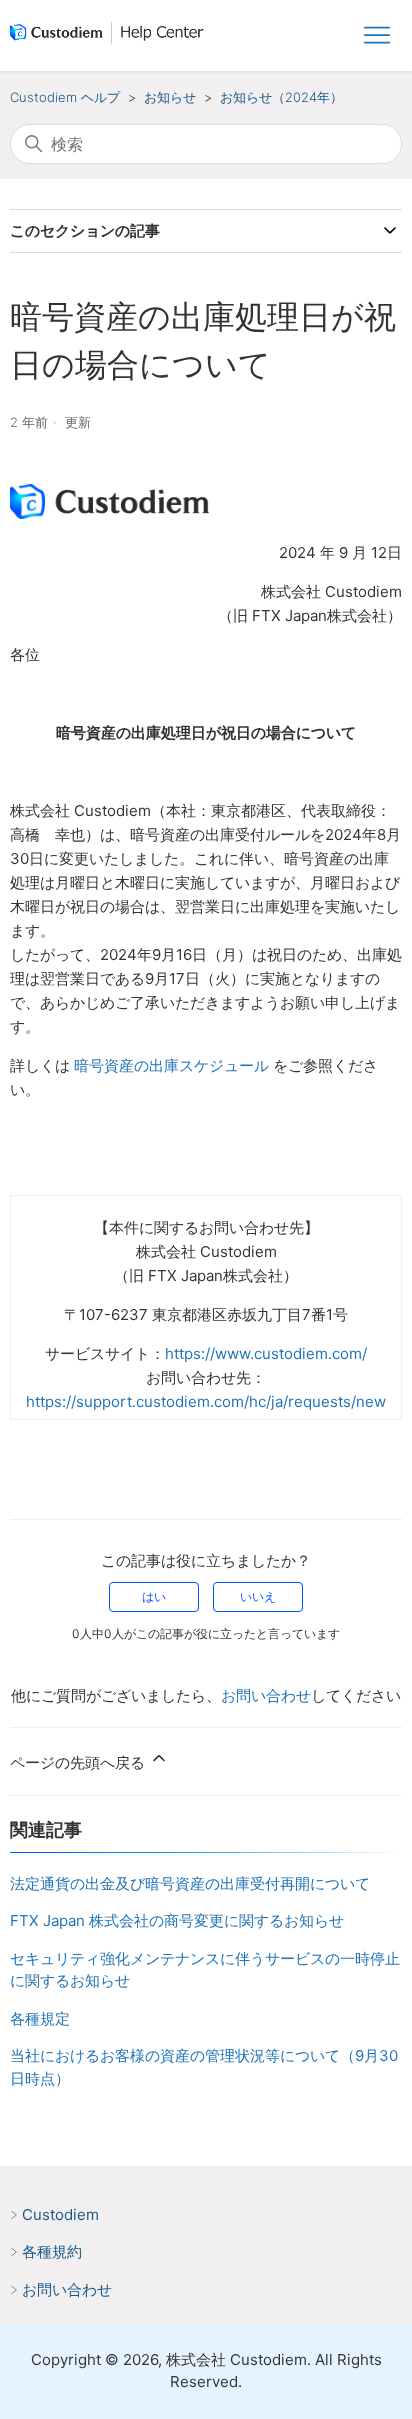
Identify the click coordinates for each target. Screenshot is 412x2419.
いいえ (258, 1596)
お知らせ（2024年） (281, 97)
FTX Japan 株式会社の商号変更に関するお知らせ (177, 1920)
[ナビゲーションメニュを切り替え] (377, 36)
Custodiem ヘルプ (65, 97)
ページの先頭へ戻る (79, 1762)
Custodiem (60, 2214)
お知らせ (170, 97)
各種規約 (52, 2251)
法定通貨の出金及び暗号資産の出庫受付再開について (190, 1883)
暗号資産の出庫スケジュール (171, 1065)
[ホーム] (111, 36)
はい (154, 1596)
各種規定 (40, 2018)
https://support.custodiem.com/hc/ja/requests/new (206, 1401)
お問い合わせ (266, 1695)
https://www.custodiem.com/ (266, 1353)
